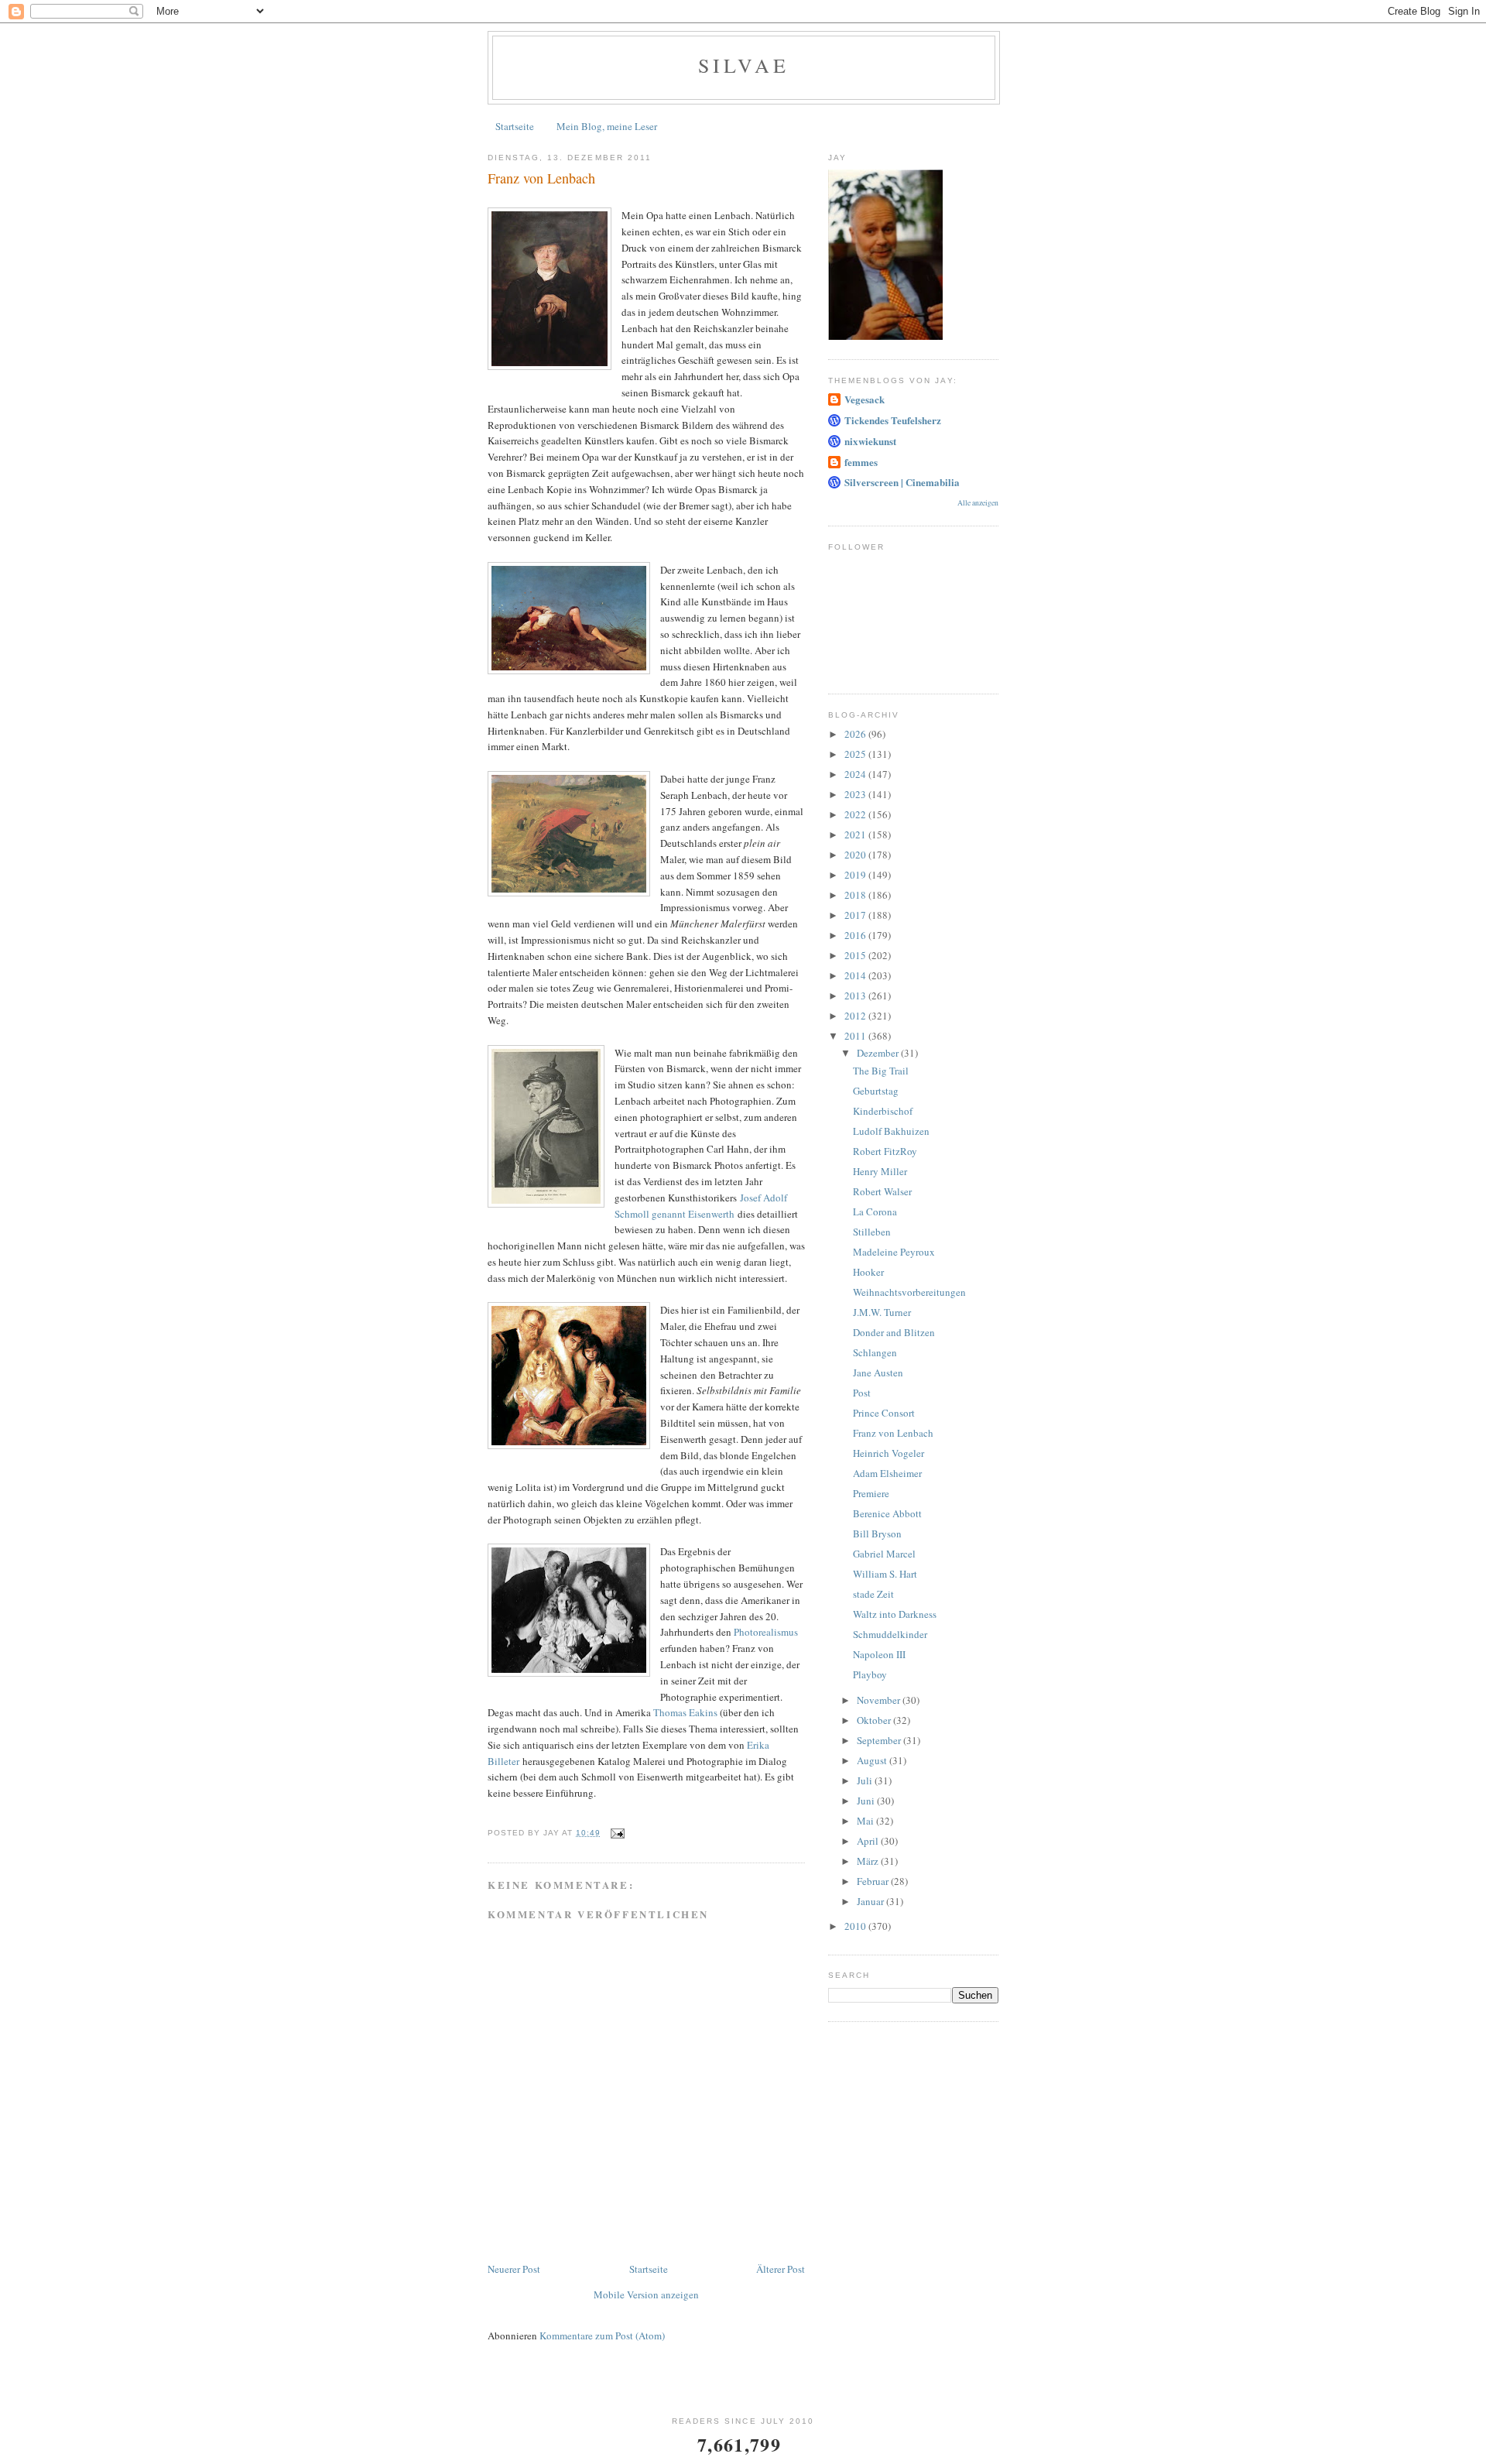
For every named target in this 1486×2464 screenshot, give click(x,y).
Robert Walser (882, 1191)
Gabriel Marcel (884, 1554)
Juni (867, 1801)
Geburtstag (876, 1091)
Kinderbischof (883, 1111)
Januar (871, 1901)
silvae (744, 65)
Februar (874, 1881)
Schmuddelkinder (890, 1634)
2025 (856, 754)
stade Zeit (873, 1594)
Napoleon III (879, 1654)
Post (862, 1393)
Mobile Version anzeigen (646, 2294)
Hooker (868, 1272)
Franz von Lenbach (893, 1433)
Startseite (515, 126)
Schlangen (875, 1352)
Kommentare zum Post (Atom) (602, 2335)
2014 (856, 975)
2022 (856, 814)
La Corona (875, 1211)
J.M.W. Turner (882, 1312)
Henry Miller (880, 1171)
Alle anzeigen (978, 503)
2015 (856, 955)
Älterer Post (781, 2269)
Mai (866, 1821)
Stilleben (872, 1232)
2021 (856, 834)
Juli (866, 1780)
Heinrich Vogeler (889, 1453)
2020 (856, 855)
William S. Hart (885, 1574)
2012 (856, 1016)
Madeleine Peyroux (894, 1252)
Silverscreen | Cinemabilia (902, 482)
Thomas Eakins (685, 1712)
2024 (856, 774)
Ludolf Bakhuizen (891, 1131)
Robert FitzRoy (885, 1151)
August (873, 1760)
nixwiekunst (870, 441)
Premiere (871, 1493)
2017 (856, 915)
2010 (856, 1926)
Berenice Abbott (887, 1513)
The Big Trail (881, 1071)
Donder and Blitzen (894, 1332)
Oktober (875, 1720)
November (880, 1700)
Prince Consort (884, 1413)
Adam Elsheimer (887, 1473)
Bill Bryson (877, 1534)
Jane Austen (878, 1373)
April (869, 1841)
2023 (856, 794)
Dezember (879, 1053)
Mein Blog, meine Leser (607, 126)
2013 (856, 996)
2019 (856, 875)
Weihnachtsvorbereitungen (909, 1292)
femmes (861, 462)
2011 (856, 1036)
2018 (856, 895)
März (869, 1861)
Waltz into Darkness (895, 1614)
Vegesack (865, 399)
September (880, 1740)
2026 (856, 734)
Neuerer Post (514, 2269)
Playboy (870, 1674)
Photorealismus (766, 1632)
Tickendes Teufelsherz (893, 420)
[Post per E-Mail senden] (617, 1833)
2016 (856, 935)
